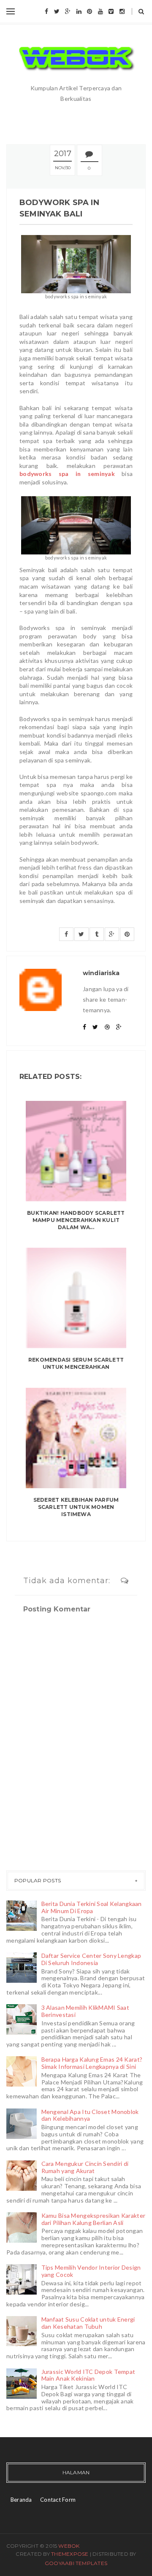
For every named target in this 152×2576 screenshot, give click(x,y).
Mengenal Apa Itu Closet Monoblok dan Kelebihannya (90, 2115)
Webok (69, 2546)
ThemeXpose (70, 2554)
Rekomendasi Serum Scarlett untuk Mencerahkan (76, 1363)
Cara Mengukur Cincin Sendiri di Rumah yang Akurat (85, 2167)
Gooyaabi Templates (76, 2563)
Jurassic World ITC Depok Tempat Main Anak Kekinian (88, 2375)
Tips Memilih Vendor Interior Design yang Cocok (91, 2271)
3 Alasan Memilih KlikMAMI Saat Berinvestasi (85, 2011)
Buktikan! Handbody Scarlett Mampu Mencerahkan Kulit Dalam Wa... (76, 1220)
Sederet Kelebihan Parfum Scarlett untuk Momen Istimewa (76, 1507)
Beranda (21, 2500)
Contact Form (58, 2500)
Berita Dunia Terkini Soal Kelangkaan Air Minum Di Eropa (92, 1907)
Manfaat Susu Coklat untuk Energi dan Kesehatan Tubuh (88, 2323)
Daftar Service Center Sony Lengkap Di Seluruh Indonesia (91, 1959)
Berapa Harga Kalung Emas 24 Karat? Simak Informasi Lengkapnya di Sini (92, 2063)
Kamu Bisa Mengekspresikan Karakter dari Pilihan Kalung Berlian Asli (94, 2219)
